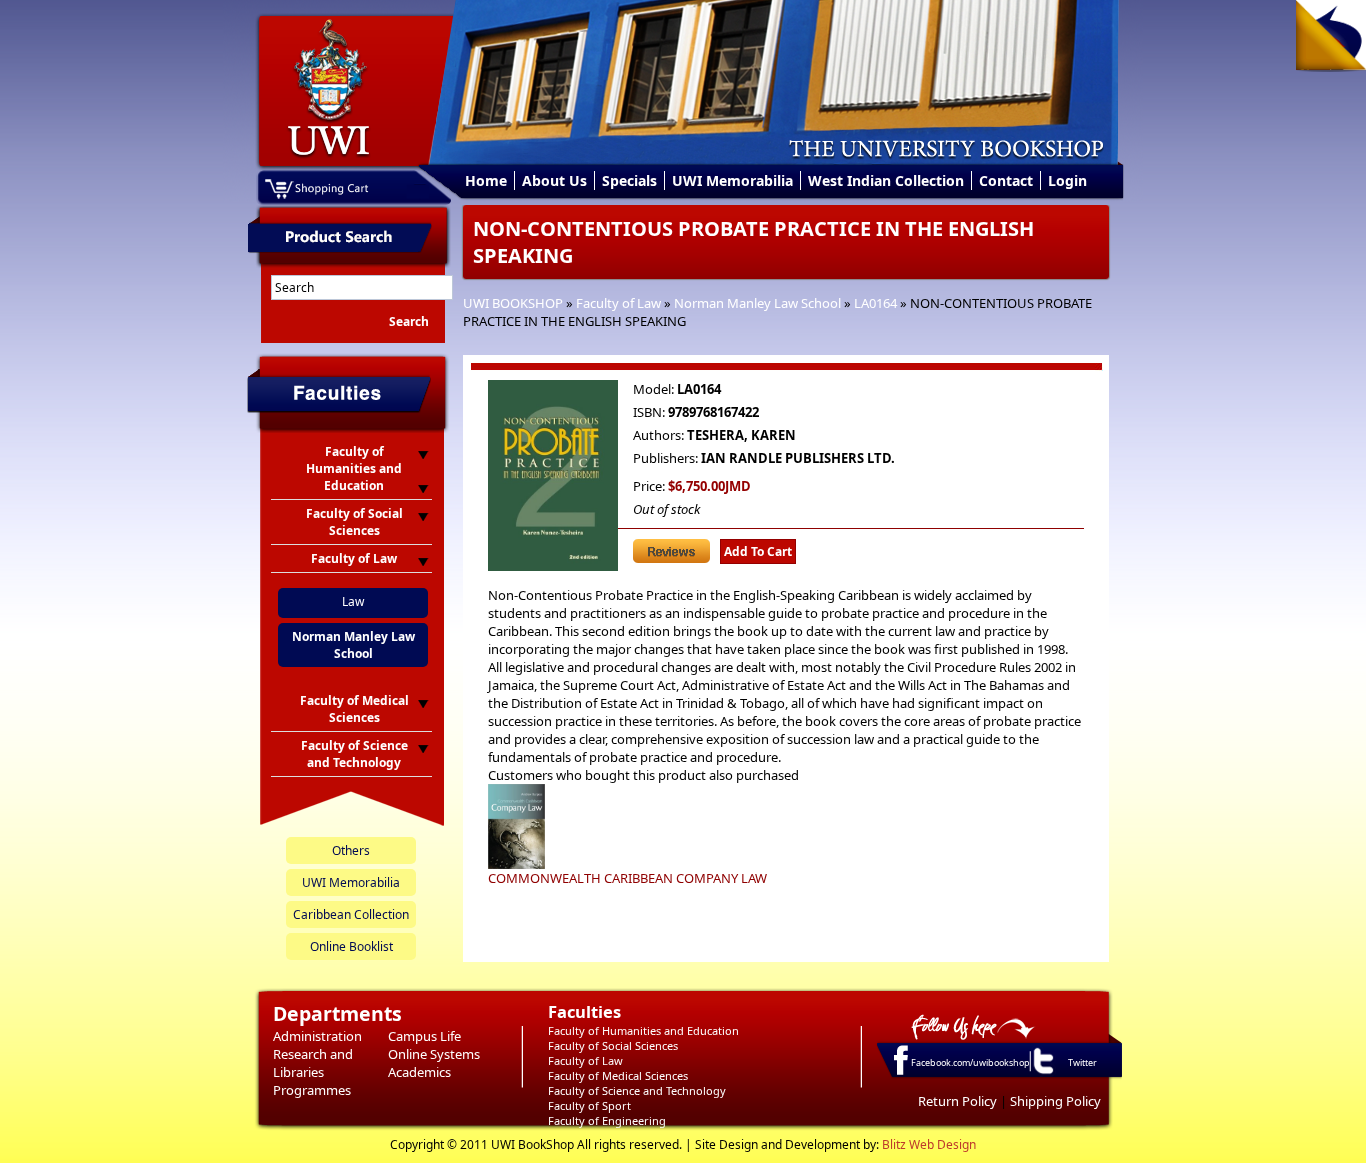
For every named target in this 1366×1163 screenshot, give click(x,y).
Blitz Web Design (929, 1144)
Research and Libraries (313, 1063)
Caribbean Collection (351, 914)
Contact (1006, 180)
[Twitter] (1042, 1073)
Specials (629, 180)
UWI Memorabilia (732, 180)
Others (351, 850)
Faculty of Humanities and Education (643, 1030)
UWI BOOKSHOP (513, 303)
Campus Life (424, 1036)
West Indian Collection (886, 180)
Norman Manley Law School (757, 303)
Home (486, 180)
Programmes (312, 1090)
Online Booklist (351, 946)
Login (1067, 180)
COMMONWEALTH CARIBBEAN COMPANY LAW (627, 878)
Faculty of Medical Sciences (618, 1075)
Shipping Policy (1055, 1101)
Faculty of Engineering (607, 1120)
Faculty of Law (618, 303)
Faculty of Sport (589, 1105)
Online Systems (434, 1054)
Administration (317, 1036)
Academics (419, 1072)
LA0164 (875, 303)
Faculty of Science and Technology (637, 1090)
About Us (554, 180)
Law (353, 601)
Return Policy (957, 1101)
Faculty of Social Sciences (613, 1045)
